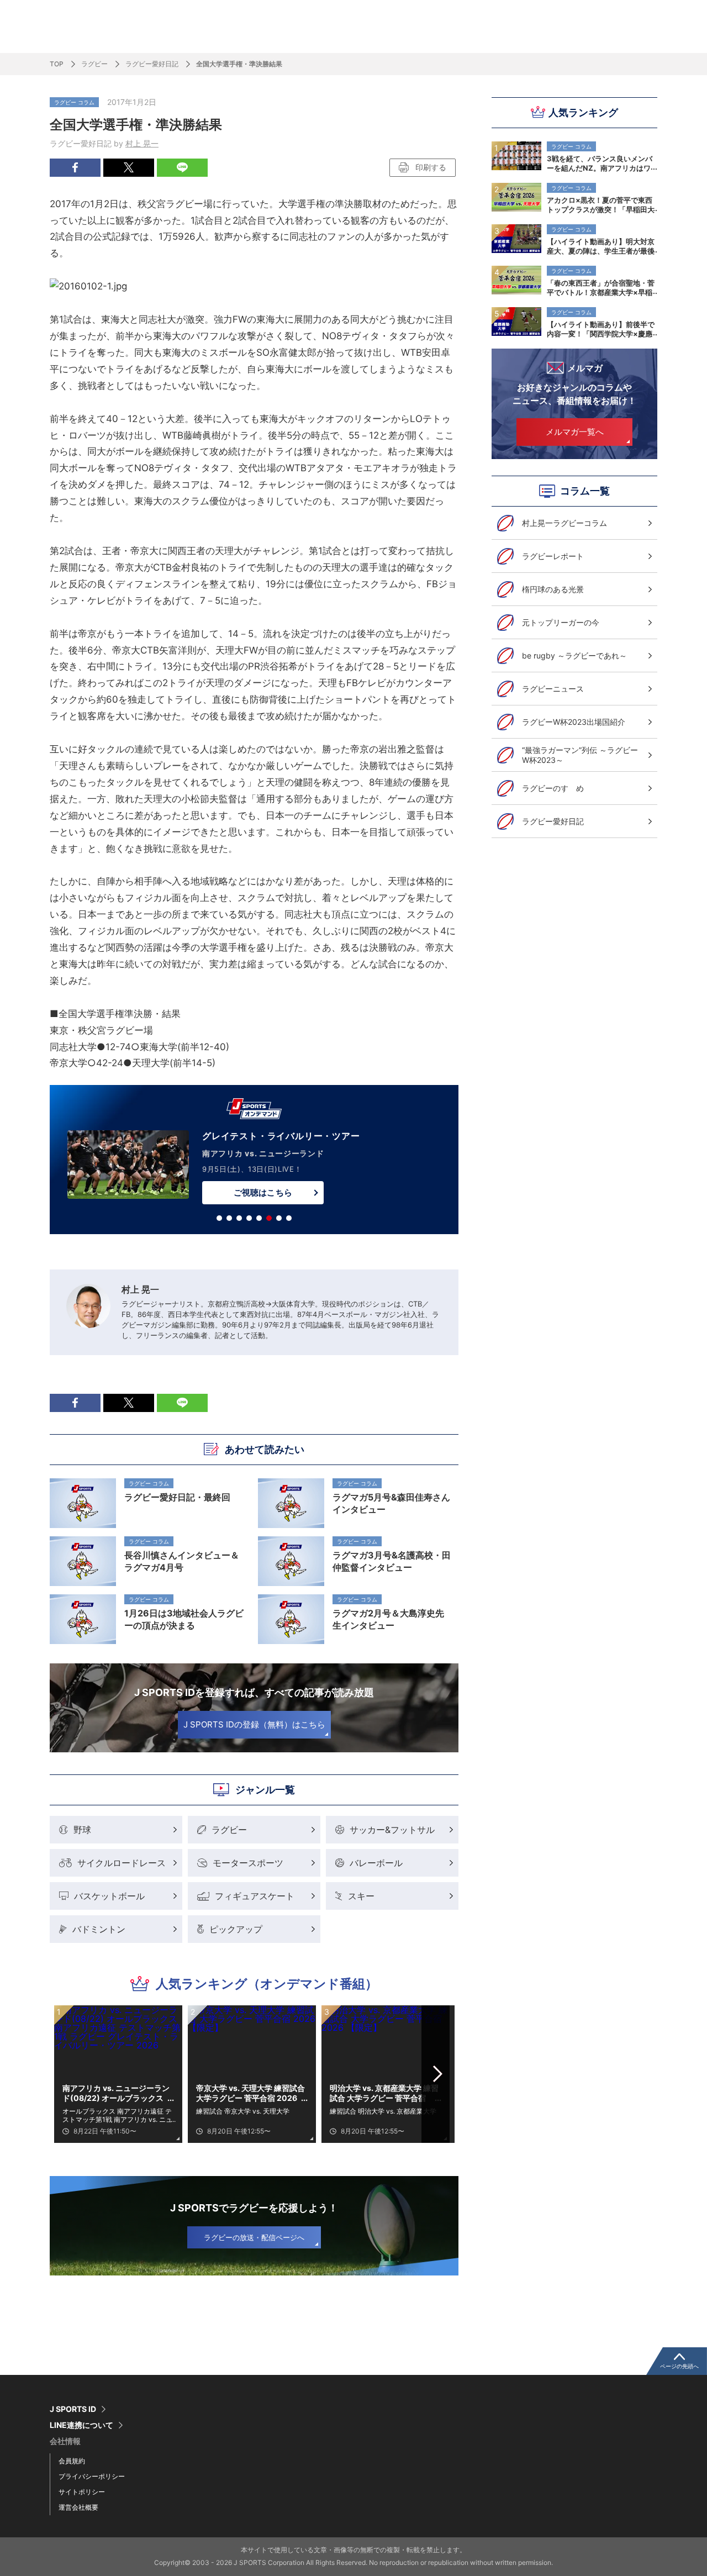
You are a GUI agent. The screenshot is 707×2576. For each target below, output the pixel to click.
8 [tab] (289, 1218)
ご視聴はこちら (263, 1192)
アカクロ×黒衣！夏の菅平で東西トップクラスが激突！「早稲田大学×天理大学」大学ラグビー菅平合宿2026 (601, 204)
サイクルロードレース (122, 1863)
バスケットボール (109, 1896)
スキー (361, 1896)
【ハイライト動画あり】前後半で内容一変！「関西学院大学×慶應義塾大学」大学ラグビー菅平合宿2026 (601, 329)
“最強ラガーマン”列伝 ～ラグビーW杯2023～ (580, 755)
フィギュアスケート (255, 1896)
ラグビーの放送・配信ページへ (254, 2237)
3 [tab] (239, 1218)
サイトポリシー (82, 2492)
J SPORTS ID (73, 2409)
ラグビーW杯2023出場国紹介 (574, 722)
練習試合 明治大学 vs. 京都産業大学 (383, 2111)
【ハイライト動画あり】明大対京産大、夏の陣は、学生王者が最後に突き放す (601, 246)
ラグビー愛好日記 (152, 64)
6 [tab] (269, 1218)
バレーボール (376, 1863)
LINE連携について (81, 2425)
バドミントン (99, 1929)
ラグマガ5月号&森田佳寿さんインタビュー (391, 1503)
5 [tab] (259, 1218)
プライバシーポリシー (92, 2476)
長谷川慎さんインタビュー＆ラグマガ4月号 (182, 1561)
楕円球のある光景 (553, 589)
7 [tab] (279, 1218)
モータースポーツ (248, 1863)
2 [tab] (229, 1218)
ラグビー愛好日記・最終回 (177, 1497)
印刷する (431, 167)
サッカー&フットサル (392, 1830)
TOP (57, 64)
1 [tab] (219, 1218)
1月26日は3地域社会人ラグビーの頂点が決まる (184, 1619)
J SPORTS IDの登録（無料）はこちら (254, 1724)
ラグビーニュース (553, 689)
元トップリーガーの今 (561, 622)
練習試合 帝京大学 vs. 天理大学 (243, 2111)
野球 (82, 1830)
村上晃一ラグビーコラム (564, 523)
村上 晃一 (142, 143)
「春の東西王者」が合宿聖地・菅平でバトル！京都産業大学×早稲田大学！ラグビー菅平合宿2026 (601, 287)
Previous (71, 2074)
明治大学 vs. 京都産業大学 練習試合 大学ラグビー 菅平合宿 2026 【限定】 (384, 2093)
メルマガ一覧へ (575, 432)
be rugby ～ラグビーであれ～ (574, 655)
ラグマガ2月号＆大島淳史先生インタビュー (388, 1619)
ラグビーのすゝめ (553, 788)
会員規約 (72, 2461)
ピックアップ (236, 1929)
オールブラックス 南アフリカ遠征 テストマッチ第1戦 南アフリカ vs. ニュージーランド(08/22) (117, 2115)
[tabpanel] (254, 1162)
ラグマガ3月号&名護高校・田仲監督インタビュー (392, 1561)
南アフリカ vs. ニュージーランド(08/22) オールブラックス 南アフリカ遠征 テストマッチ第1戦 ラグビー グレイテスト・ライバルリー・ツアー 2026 (117, 2093)
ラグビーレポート (553, 556)
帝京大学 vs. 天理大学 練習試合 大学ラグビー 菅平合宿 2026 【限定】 (250, 2093)
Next (438, 2074)
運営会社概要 (78, 2507)
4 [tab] (249, 1218)
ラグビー (94, 64)
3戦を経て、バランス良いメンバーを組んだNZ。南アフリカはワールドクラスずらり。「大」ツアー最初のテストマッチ (601, 163)
